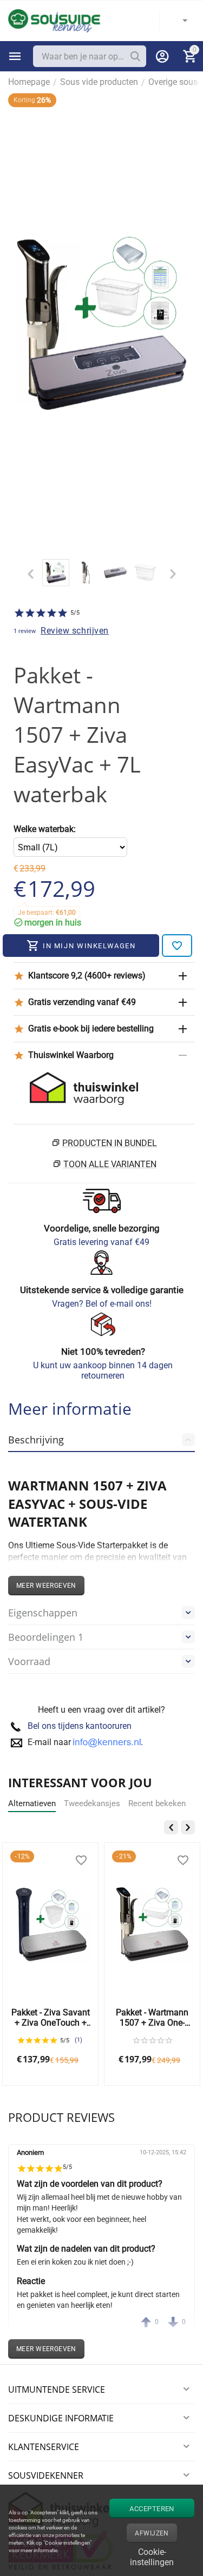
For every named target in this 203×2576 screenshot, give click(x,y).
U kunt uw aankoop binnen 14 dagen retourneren (103, 1370)
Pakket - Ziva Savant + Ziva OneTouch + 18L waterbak (51, 2018)
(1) (78, 2040)
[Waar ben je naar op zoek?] (135, 56)
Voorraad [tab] (29, 1661)
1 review (25, 631)
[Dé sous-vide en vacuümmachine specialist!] (54, 20)
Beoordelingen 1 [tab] (46, 1637)
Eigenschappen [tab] (43, 1613)
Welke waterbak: (45, 829)
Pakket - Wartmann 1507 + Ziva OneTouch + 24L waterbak (152, 2018)
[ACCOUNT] (162, 56)
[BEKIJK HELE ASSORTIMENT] (15, 56)
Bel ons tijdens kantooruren (80, 1726)
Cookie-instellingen (152, 2556)
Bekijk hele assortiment (15, 56)
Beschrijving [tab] (36, 1440)
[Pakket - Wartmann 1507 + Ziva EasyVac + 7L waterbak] (101, 324)
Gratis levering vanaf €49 (101, 1242)
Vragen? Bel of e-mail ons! (102, 1304)
